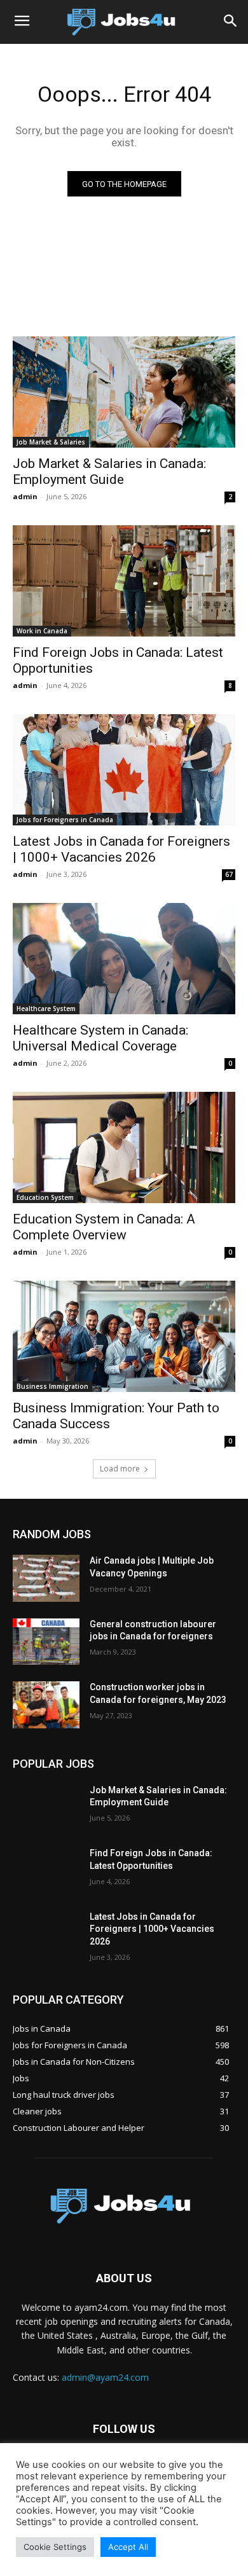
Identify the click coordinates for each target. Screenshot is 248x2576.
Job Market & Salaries (51, 442)
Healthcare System (46, 1009)
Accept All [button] (128, 2547)
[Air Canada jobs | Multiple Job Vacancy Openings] (46, 1578)
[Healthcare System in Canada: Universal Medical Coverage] (124, 959)
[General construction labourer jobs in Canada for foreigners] (46, 1642)
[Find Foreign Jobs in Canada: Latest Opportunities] (124, 581)
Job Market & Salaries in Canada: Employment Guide (109, 472)
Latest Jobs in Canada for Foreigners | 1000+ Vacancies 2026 (121, 849)
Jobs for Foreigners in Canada (65, 820)
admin (25, 496)
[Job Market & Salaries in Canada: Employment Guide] (124, 392)
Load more (120, 1469)
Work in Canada (42, 631)
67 (229, 874)
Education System (45, 1197)
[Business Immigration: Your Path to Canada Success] (124, 1336)
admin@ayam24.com (105, 2377)
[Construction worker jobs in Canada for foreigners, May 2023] (46, 1705)
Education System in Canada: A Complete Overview (104, 1227)
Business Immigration (52, 1386)
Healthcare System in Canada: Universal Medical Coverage (100, 1038)
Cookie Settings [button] (55, 2547)
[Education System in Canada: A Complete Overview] (124, 1147)
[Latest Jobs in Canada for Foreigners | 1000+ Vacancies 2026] (124, 770)
